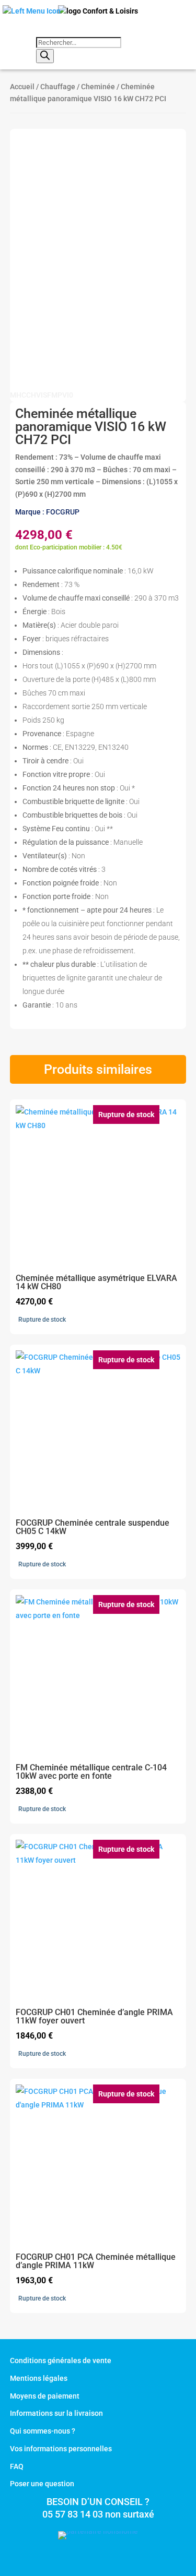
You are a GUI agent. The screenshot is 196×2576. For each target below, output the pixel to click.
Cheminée (98, 87)
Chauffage (58, 87)
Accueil (22, 87)
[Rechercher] (45, 56)
